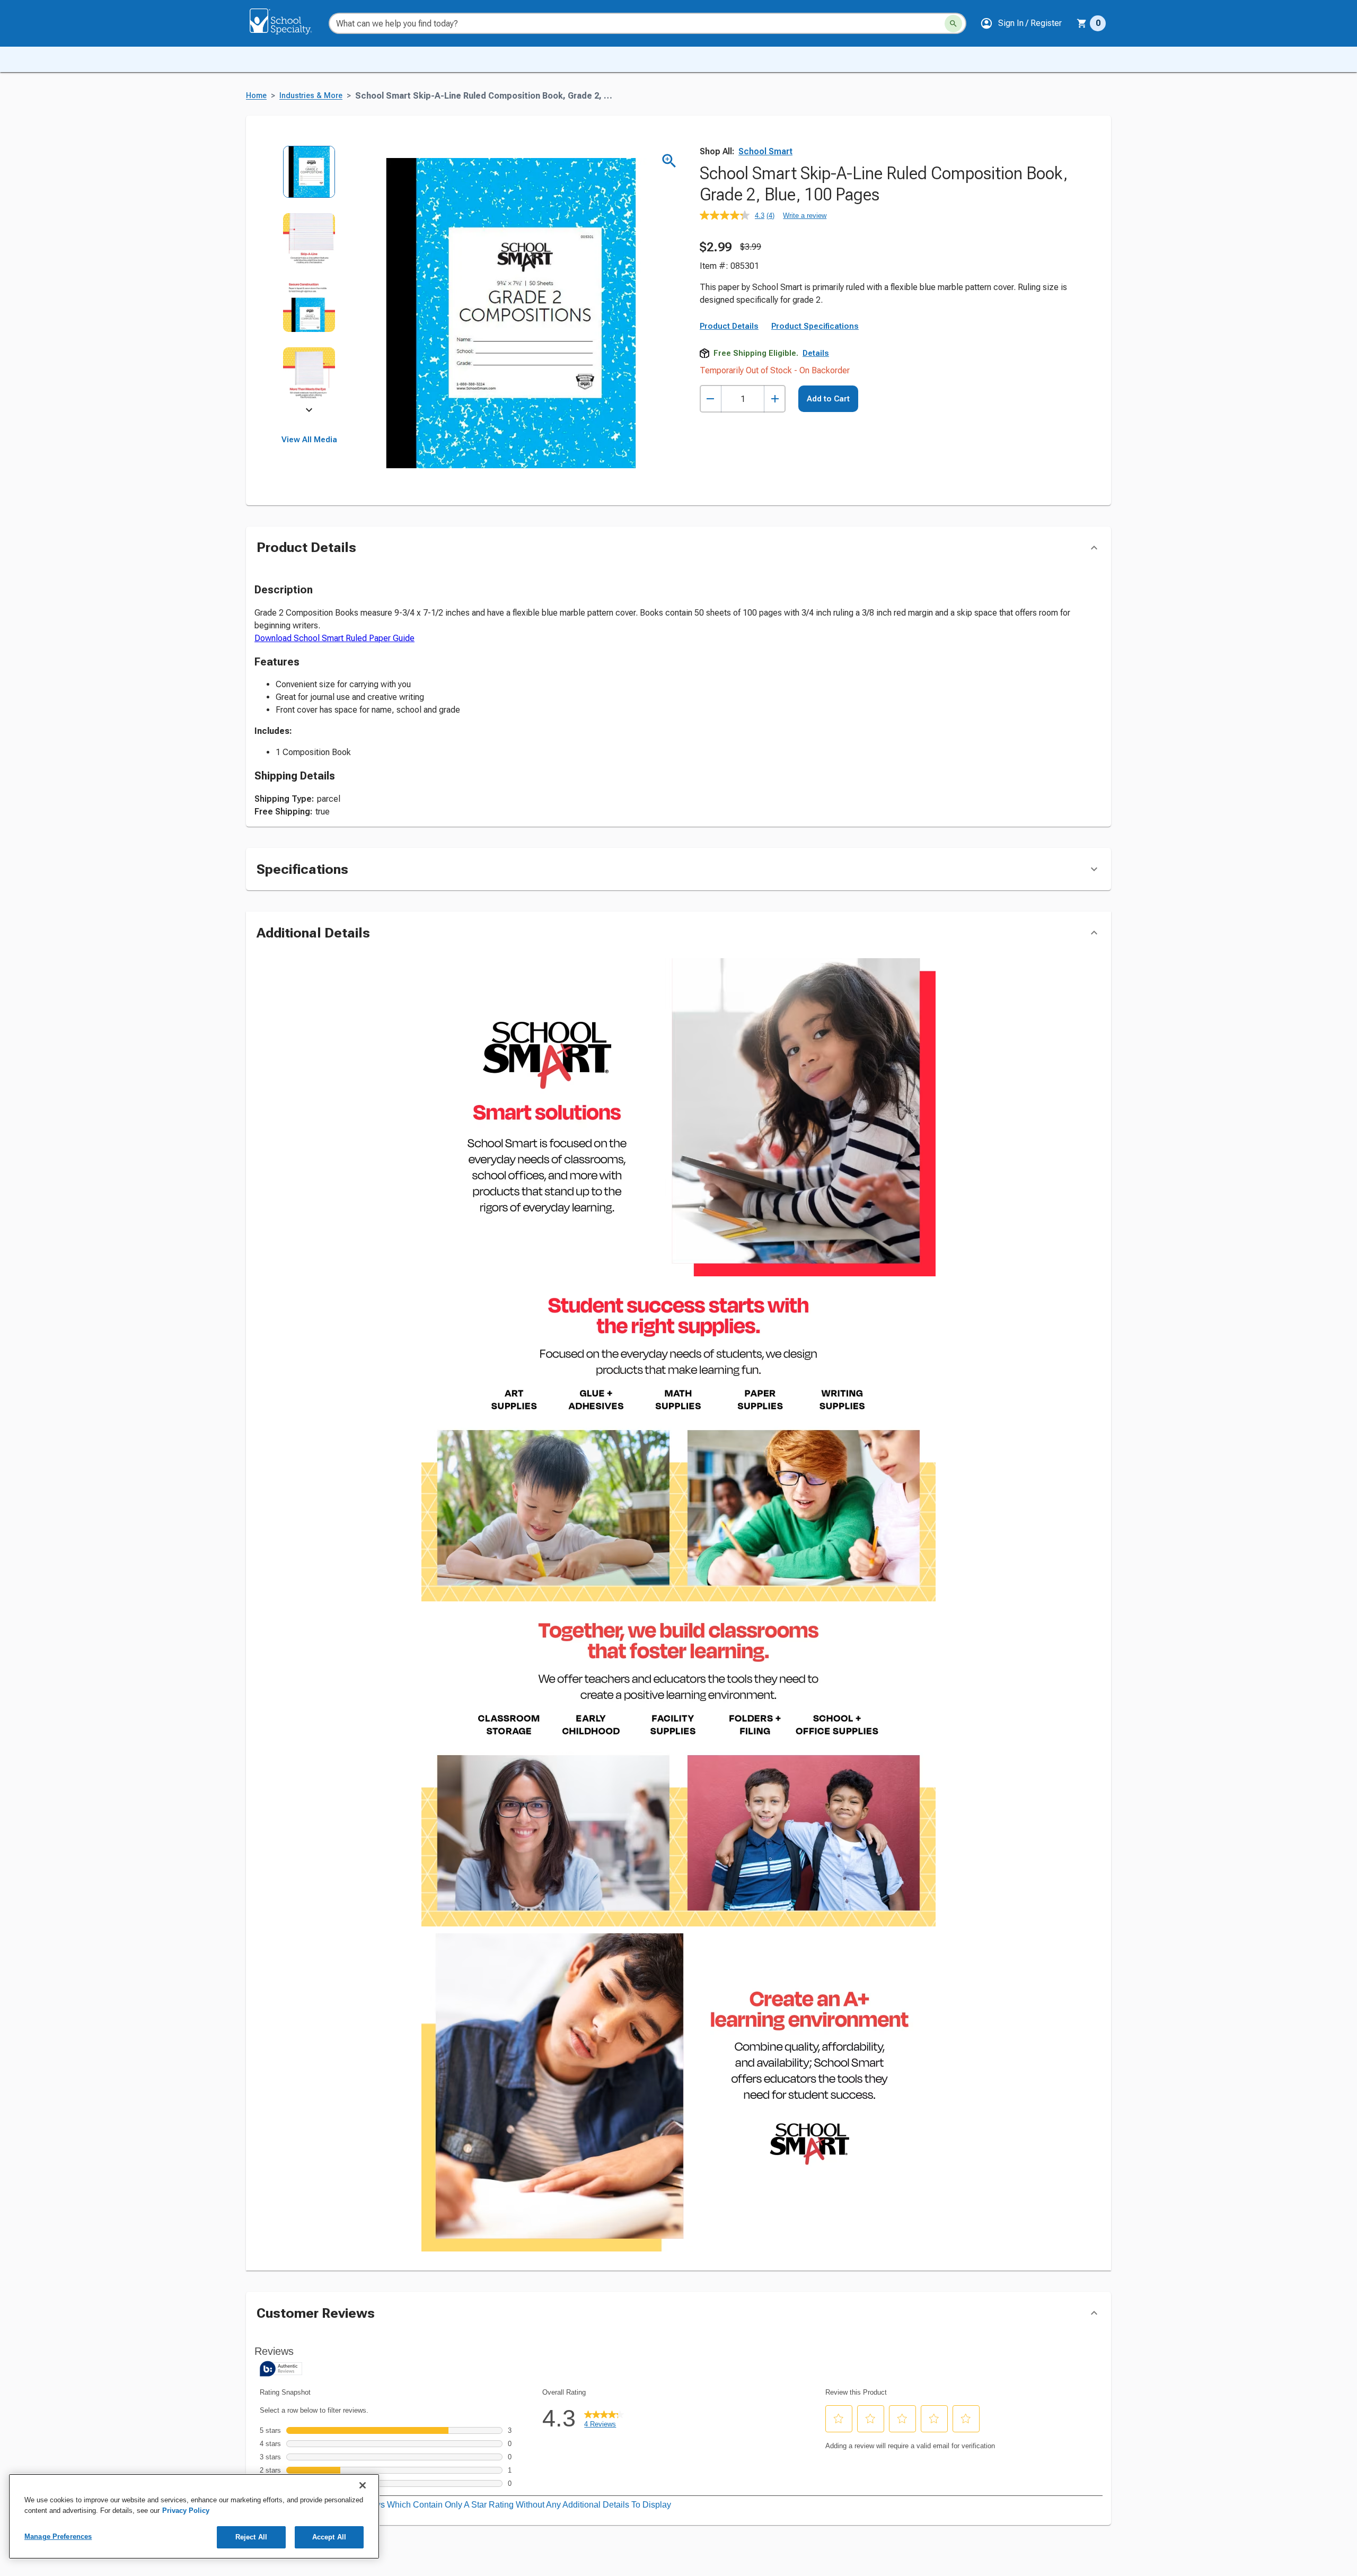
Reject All (251, 2537)
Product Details (729, 326)
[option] (309, 179)
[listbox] (309, 280)
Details (816, 353)
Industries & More (311, 96)
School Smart (765, 151)
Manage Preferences (58, 2536)
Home (256, 96)
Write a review (805, 216)
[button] (1021, 23)
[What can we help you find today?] (953, 24)
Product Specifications (815, 326)
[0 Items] (1082, 23)
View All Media (309, 440)
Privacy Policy (186, 2511)
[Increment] (775, 399)
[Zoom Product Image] (669, 161)
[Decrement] (711, 399)
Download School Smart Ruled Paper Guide (334, 638)
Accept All (329, 2537)
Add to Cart (828, 399)
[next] (309, 411)
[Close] (363, 2485)
